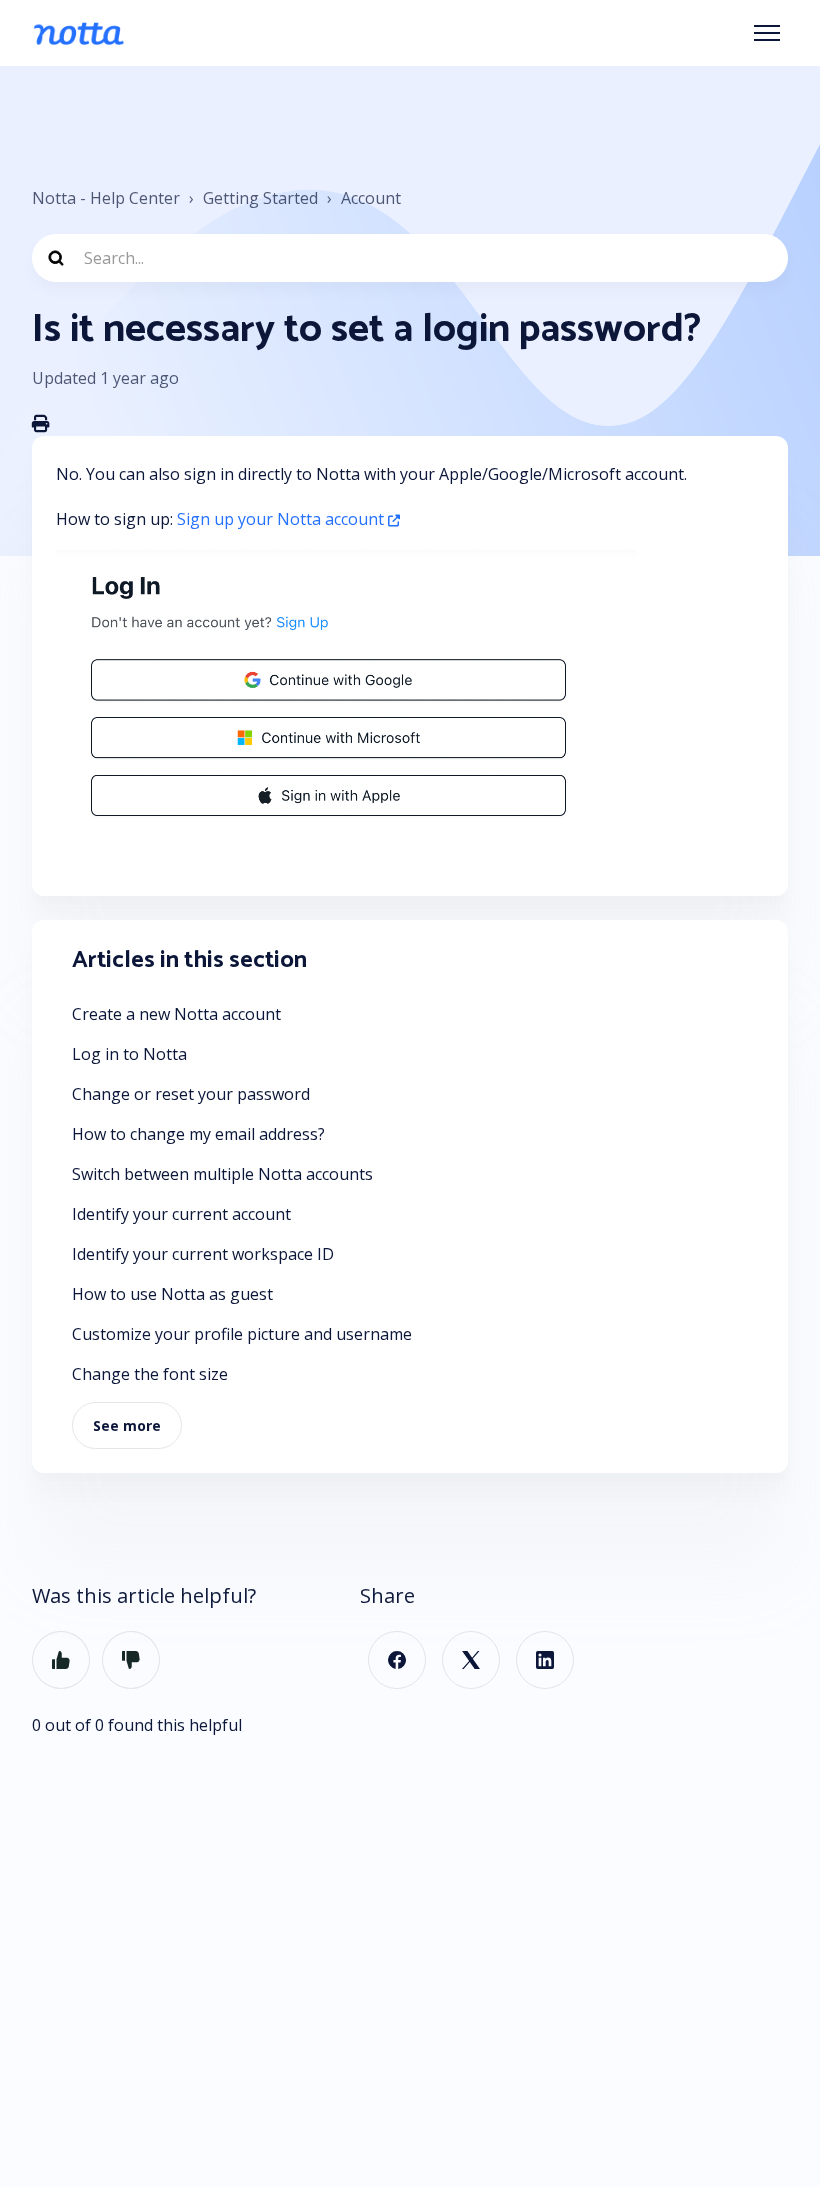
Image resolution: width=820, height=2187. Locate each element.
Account (371, 198)
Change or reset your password (191, 1094)
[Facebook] (397, 1660)
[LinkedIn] (545, 1660)
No (131, 1660)
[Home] (78, 33)
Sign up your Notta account (280, 519)
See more (127, 1425)
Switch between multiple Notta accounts (222, 1174)
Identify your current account (181, 1214)
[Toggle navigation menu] (767, 33)
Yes (61, 1660)
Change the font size (150, 1374)
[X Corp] (471, 1660)
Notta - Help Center (106, 198)
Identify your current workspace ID (203, 1254)
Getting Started (260, 198)
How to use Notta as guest (172, 1294)
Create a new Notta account (176, 1014)
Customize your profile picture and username (242, 1334)
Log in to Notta (129, 1054)
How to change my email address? (198, 1134)
